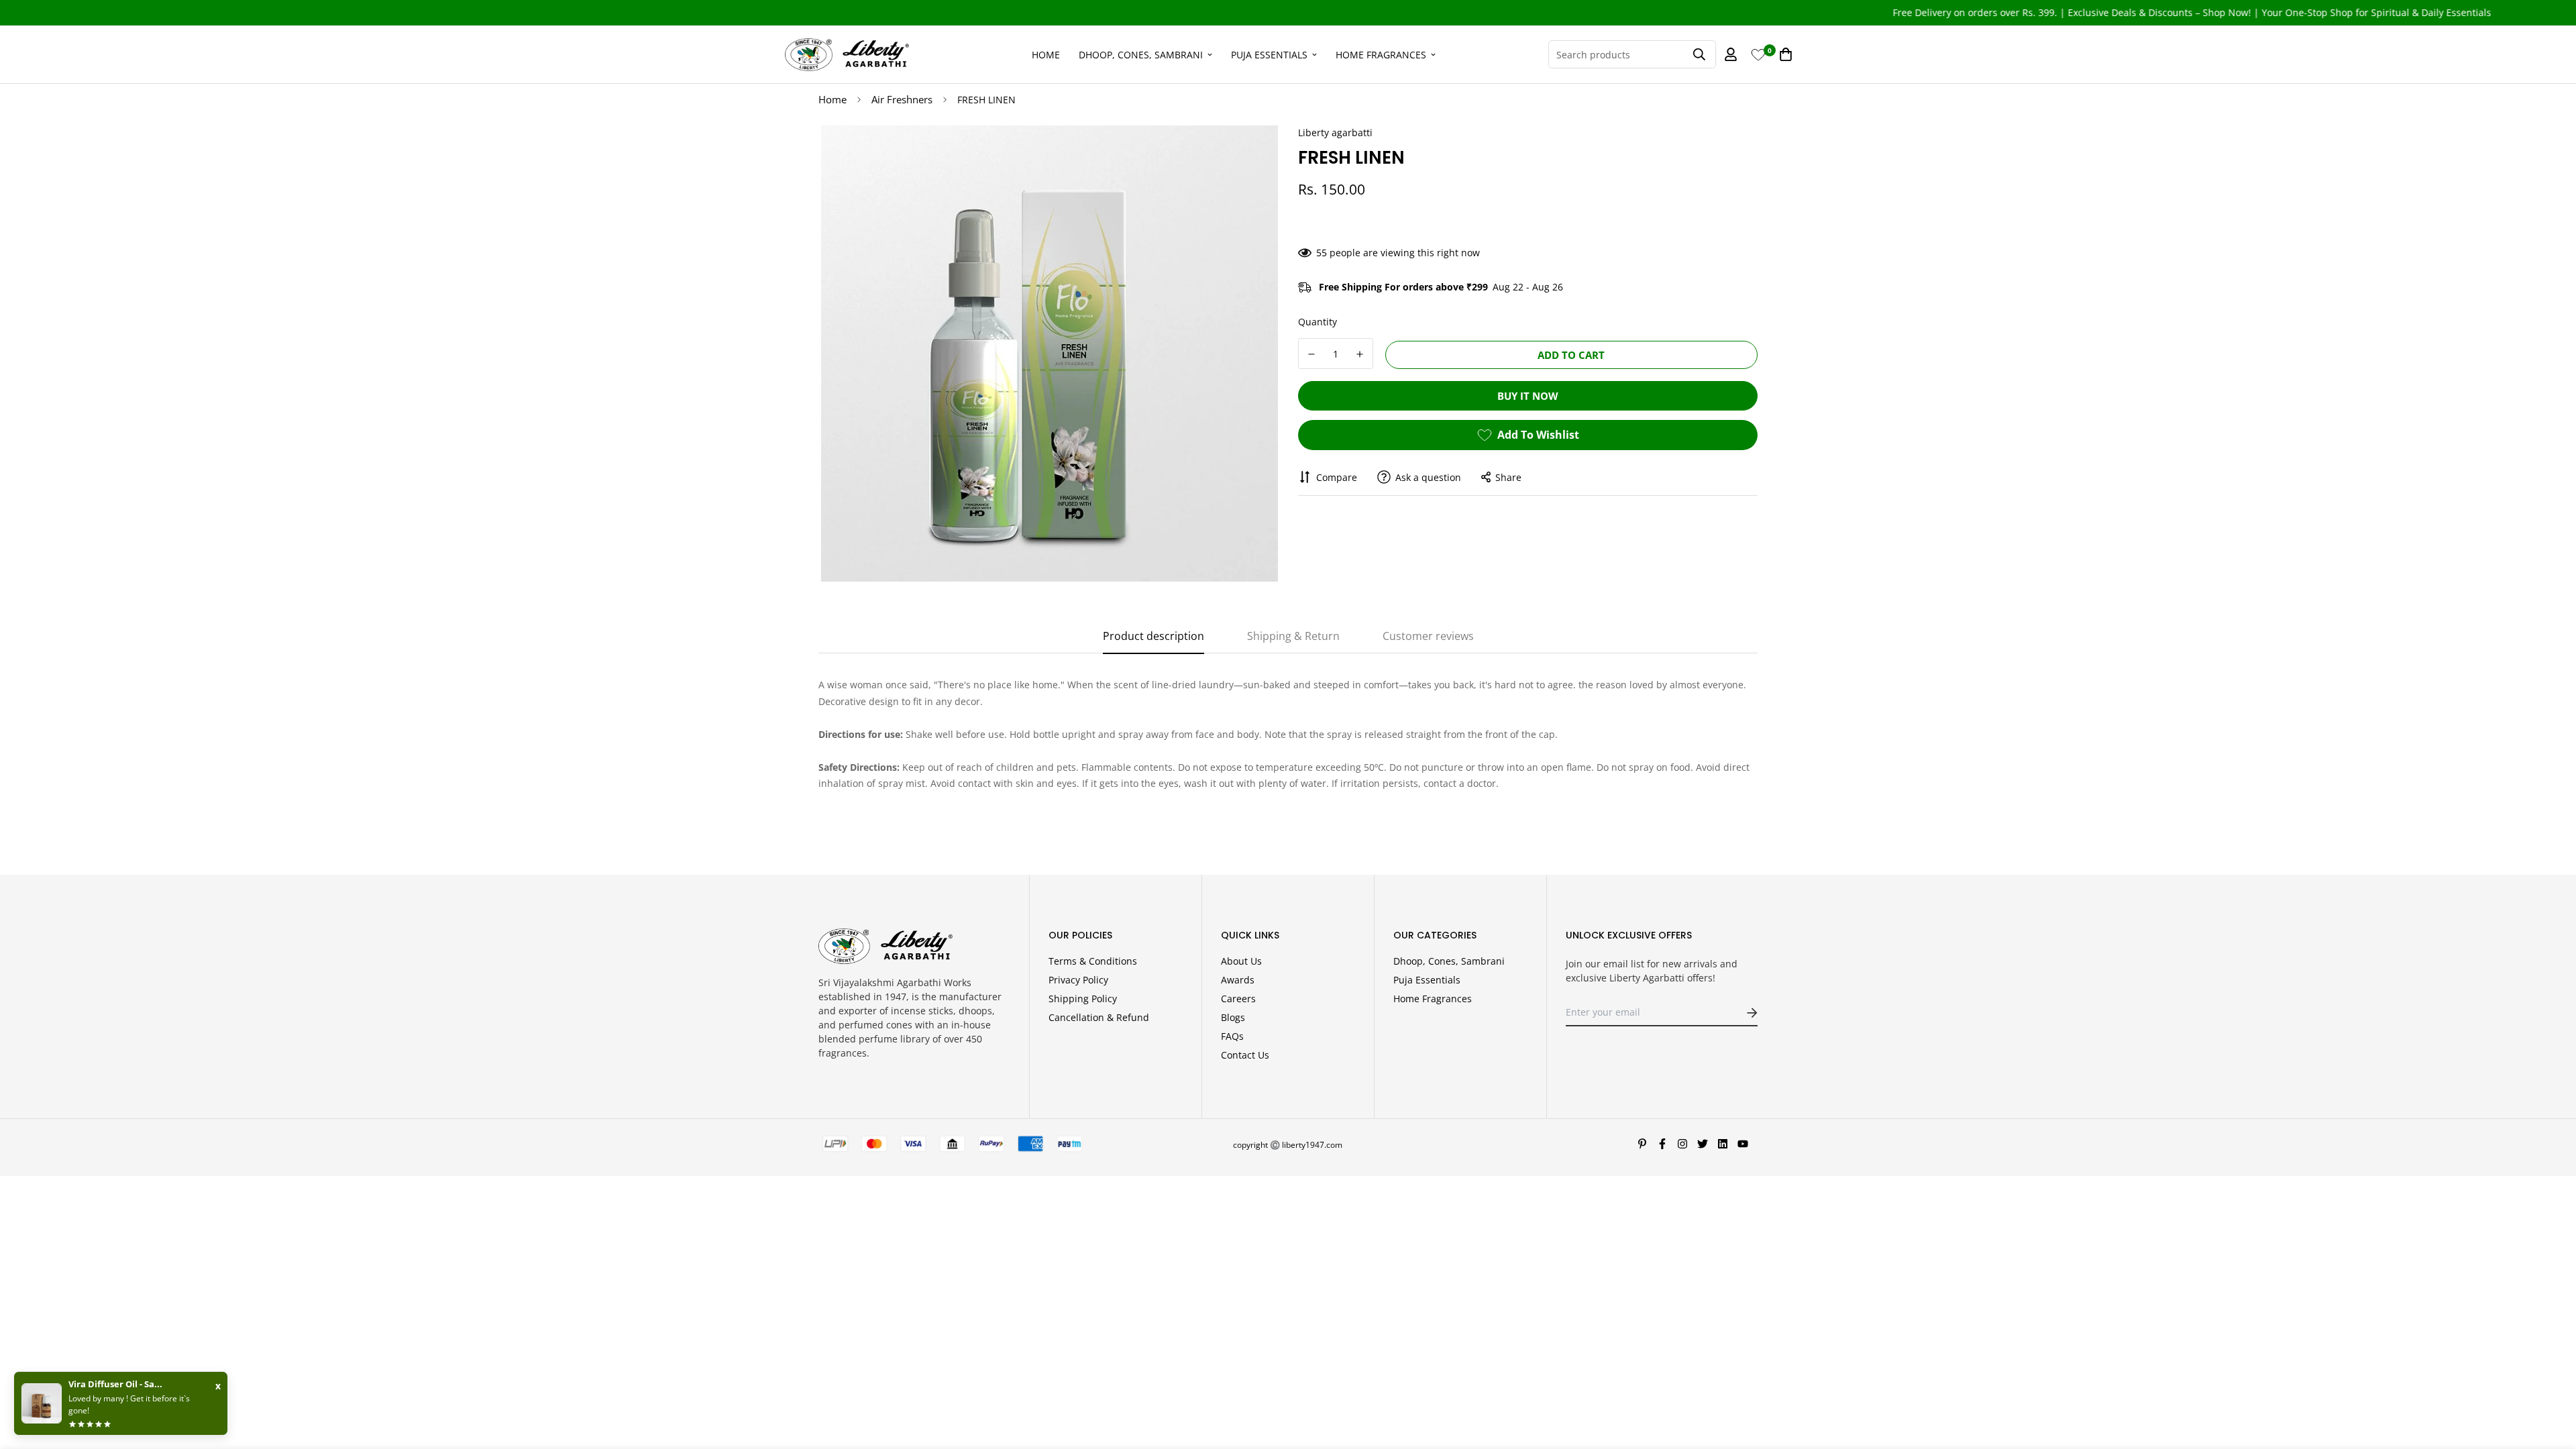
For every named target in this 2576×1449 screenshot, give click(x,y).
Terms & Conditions (1093, 961)
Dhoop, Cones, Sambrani (1141, 54)
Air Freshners (902, 99)
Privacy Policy (1078, 980)
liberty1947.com (1312, 1145)
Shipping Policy (1083, 999)
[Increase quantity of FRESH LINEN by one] (1360, 354)
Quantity (1318, 322)
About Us (1241, 961)
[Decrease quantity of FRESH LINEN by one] (1311, 354)
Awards (1238, 980)
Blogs (1233, 1017)
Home (1046, 54)
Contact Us (1245, 1055)
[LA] (847, 54)
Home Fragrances (1381, 54)
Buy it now (1528, 396)
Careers (1238, 999)
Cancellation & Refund (1099, 1017)
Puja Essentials (1269, 54)
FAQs (1232, 1036)
